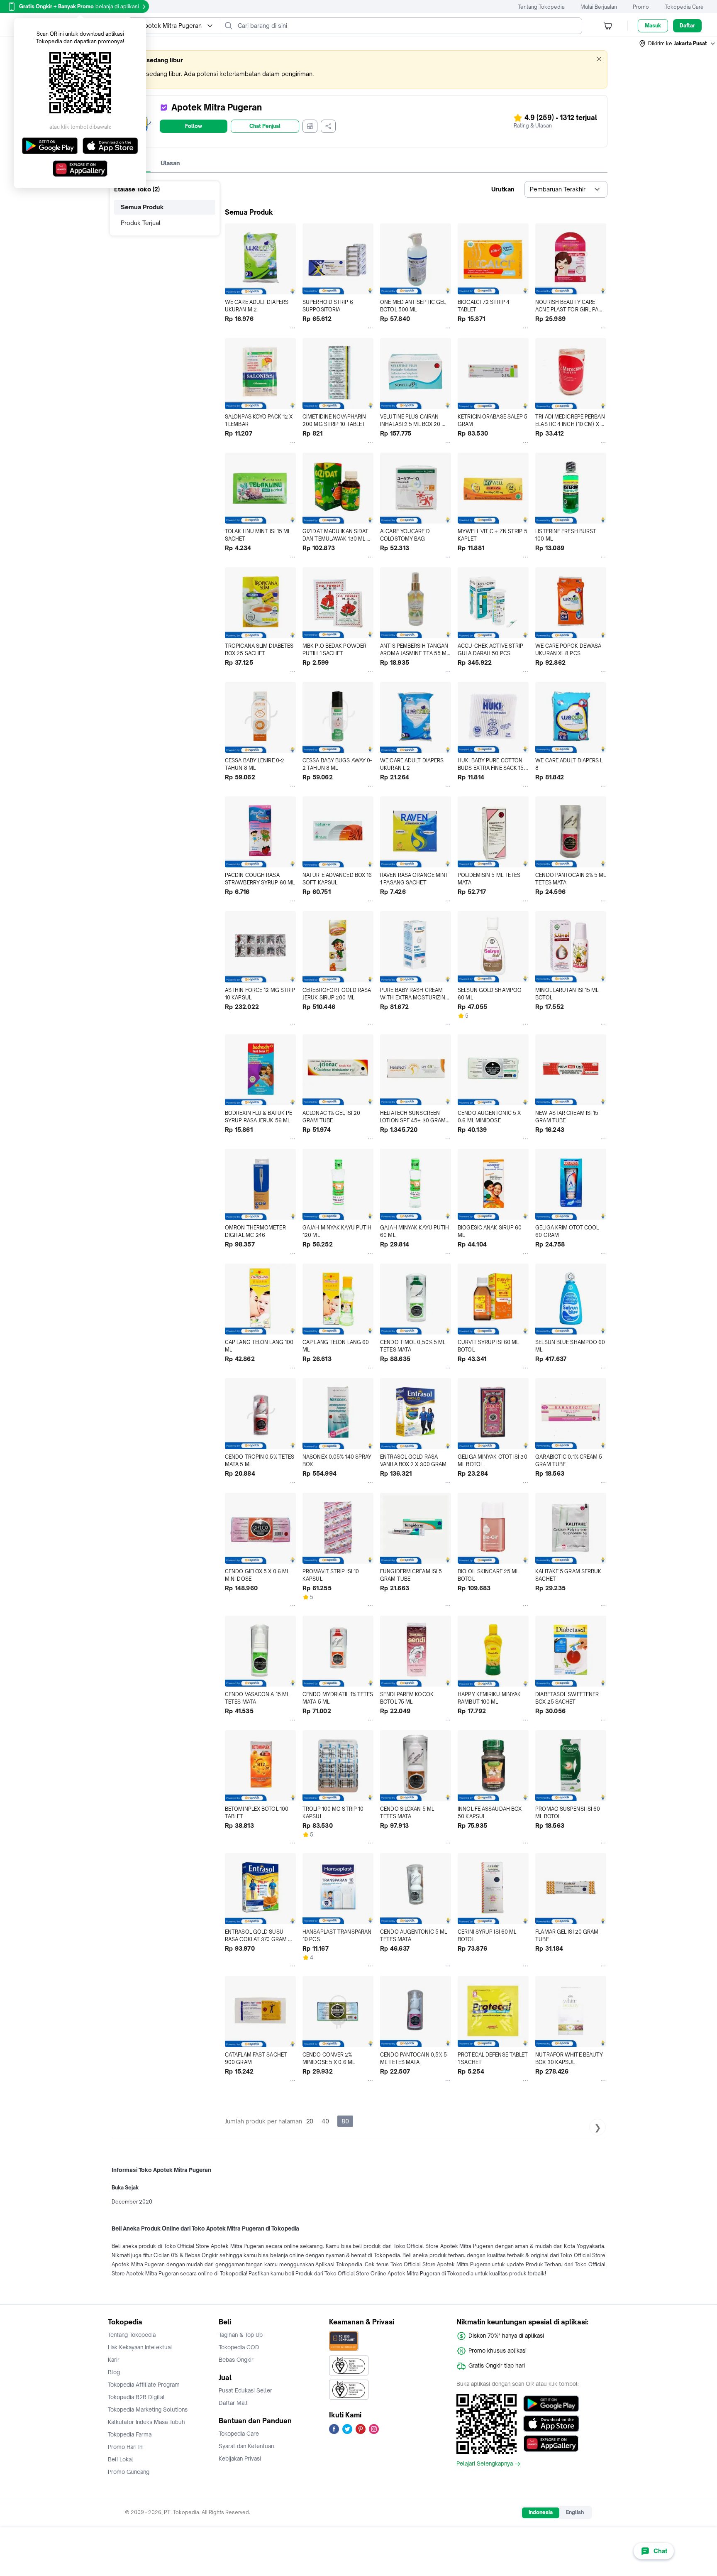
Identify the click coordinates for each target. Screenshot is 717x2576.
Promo (641, 7)
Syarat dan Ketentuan (246, 2446)
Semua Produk (142, 207)
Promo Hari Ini (126, 2447)
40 (325, 2121)
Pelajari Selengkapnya (485, 2464)
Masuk (653, 26)
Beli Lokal (121, 2459)
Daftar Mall (233, 2403)
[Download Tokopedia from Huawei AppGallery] (551, 2444)
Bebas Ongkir (236, 2360)
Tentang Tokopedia (541, 7)
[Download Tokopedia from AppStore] (551, 2424)
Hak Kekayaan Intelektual (140, 2347)
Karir (114, 2360)
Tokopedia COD (239, 2347)
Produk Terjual (141, 223)
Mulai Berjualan (599, 7)
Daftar (687, 26)
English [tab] (575, 2512)
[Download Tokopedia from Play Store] (551, 2404)
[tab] (170, 163)
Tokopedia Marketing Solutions (148, 2409)
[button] (678, 44)
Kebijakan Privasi (240, 2458)
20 (310, 2121)
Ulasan (170, 163)
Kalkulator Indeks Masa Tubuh (146, 2422)
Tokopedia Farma (130, 2434)
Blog (114, 2372)
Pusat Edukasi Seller (245, 2390)
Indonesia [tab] (541, 2512)
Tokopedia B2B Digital (136, 2397)
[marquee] (358, 69)
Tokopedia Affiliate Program (144, 2385)
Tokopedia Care (684, 7)
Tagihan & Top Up (241, 2335)
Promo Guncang (129, 2472)
